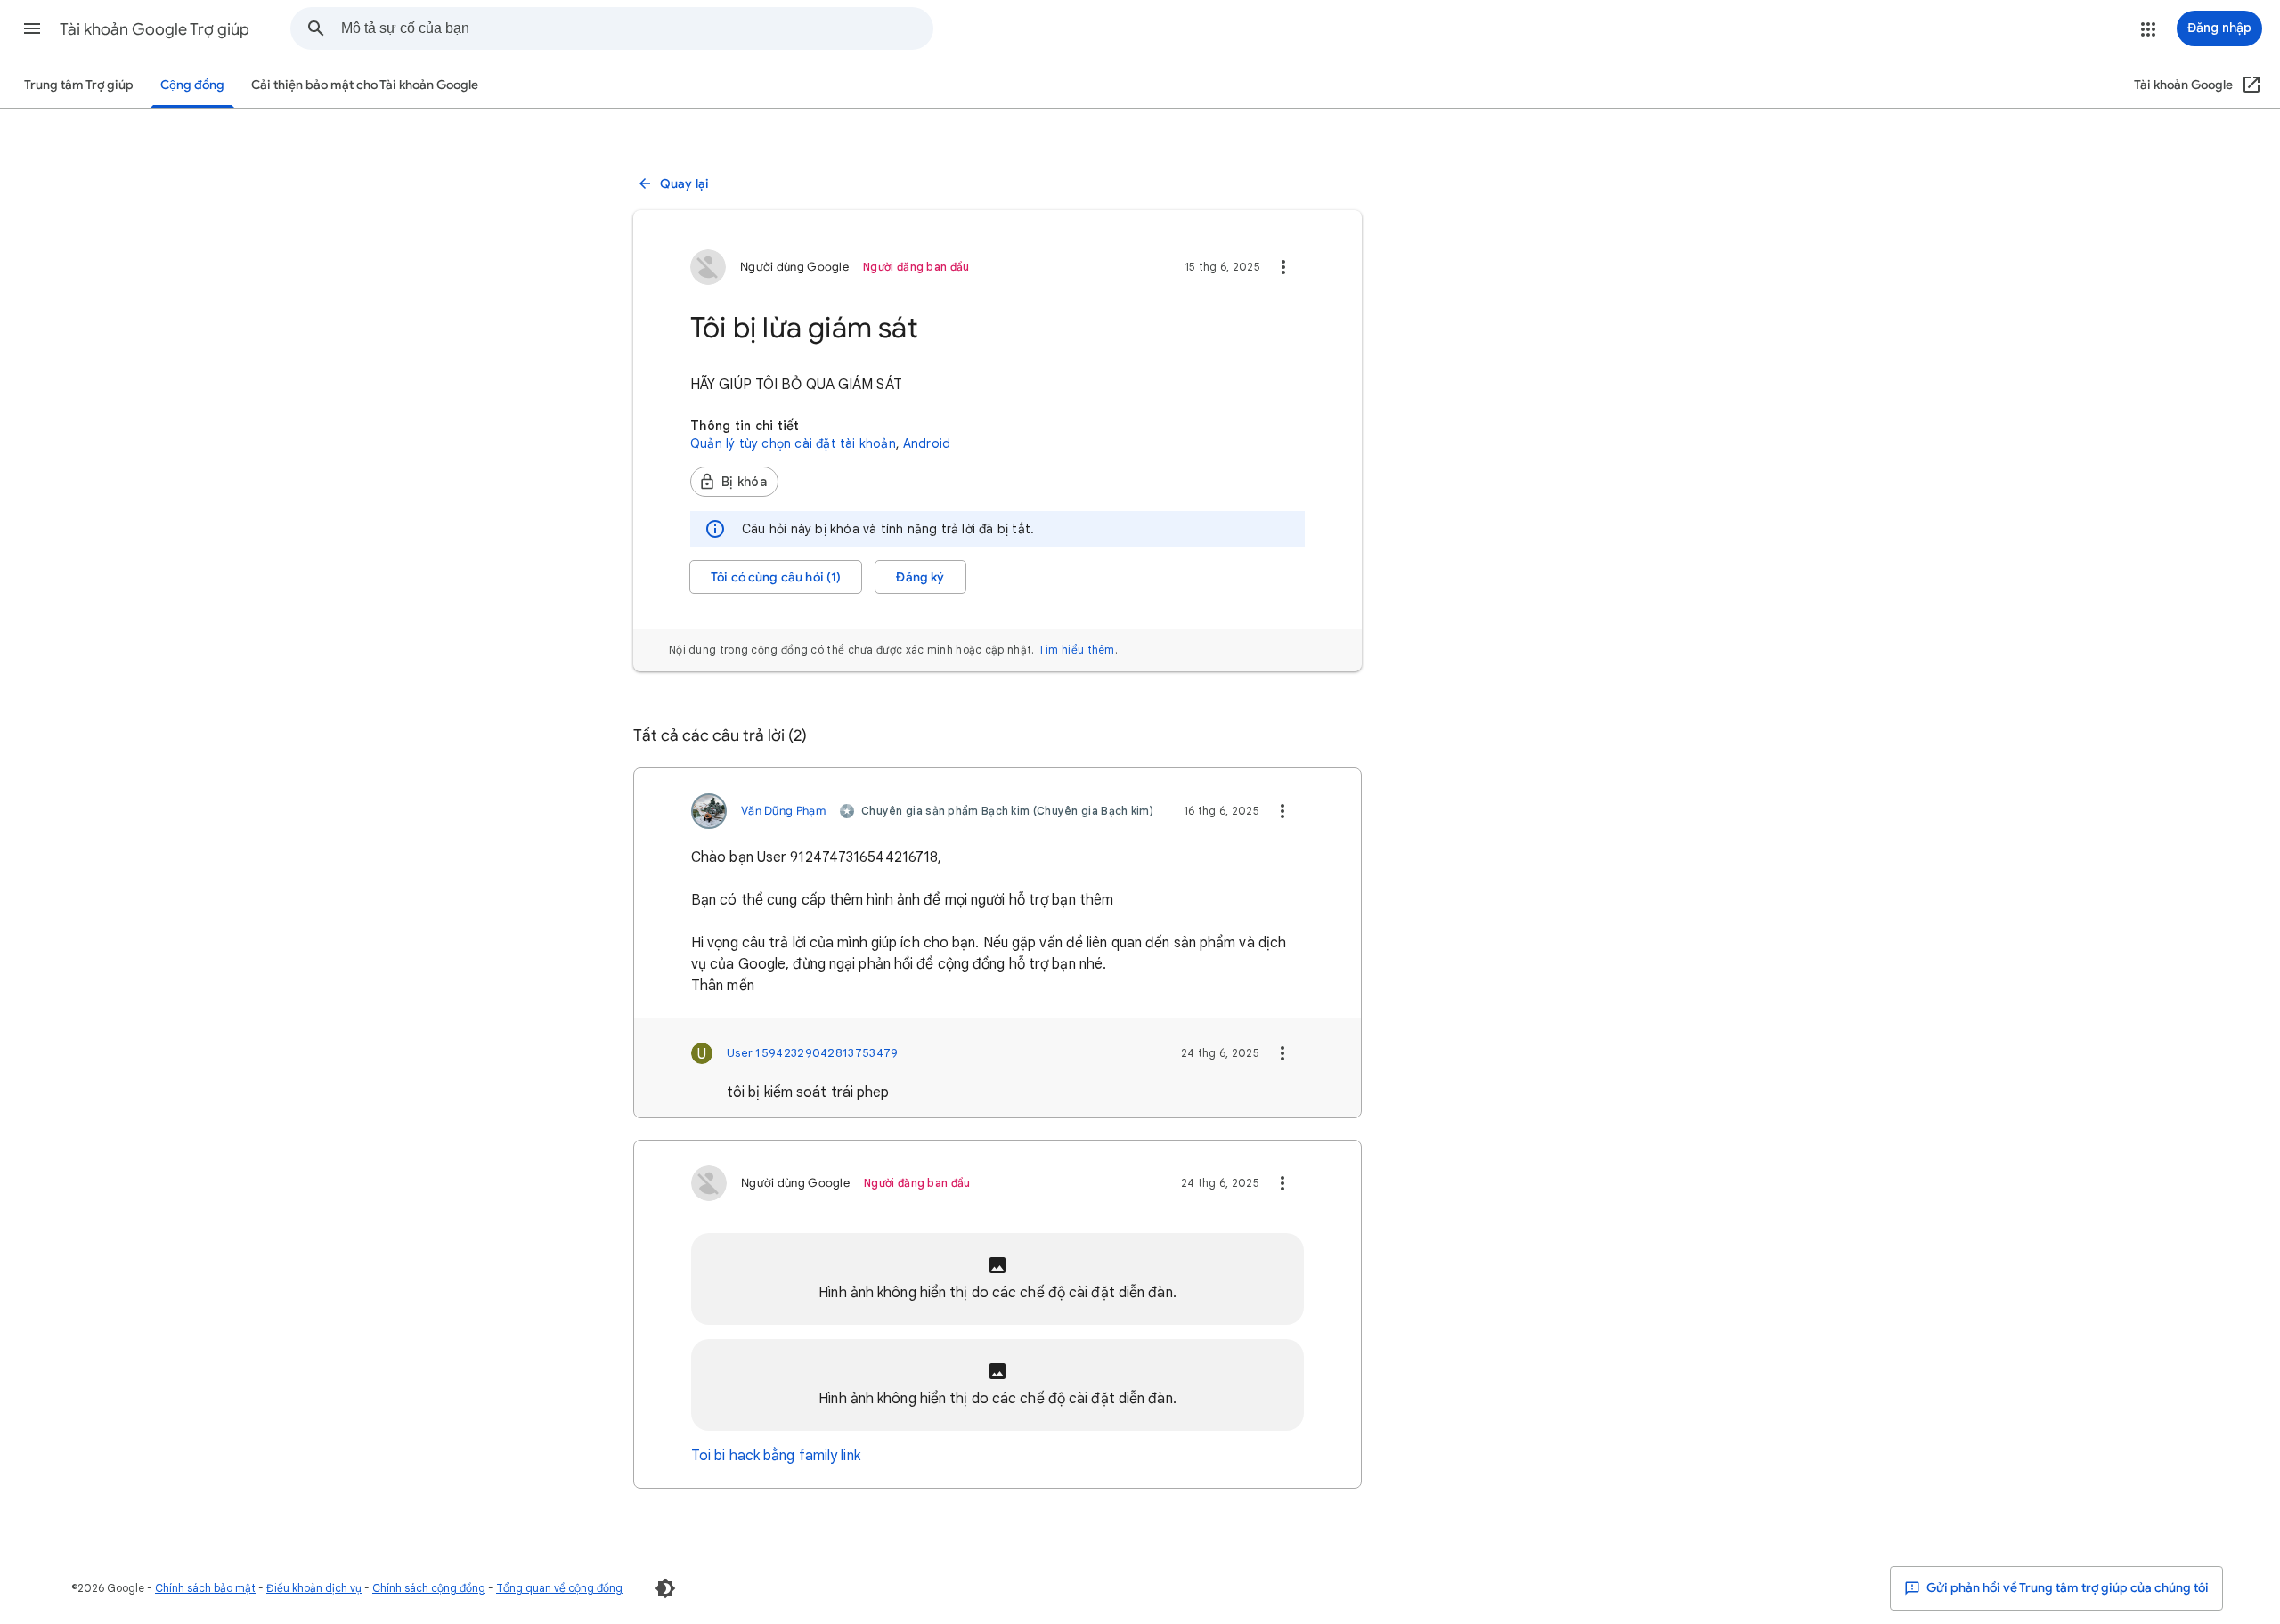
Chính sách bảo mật (205, 1588)
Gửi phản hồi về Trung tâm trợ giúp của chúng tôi (2066, 1588)
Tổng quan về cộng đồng (559, 1588)
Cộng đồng (192, 85)
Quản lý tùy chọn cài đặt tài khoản (793, 443)
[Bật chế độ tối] (665, 1588)
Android (927, 443)
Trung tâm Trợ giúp (79, 85)
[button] (32, 28)
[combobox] (637, 28)
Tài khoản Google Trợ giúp (155, 29)
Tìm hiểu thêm (1076, 650)
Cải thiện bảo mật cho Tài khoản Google (365, 85)
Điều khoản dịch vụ (314, 1588)
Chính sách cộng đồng (429, 1588)
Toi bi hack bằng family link (776, 1456)
